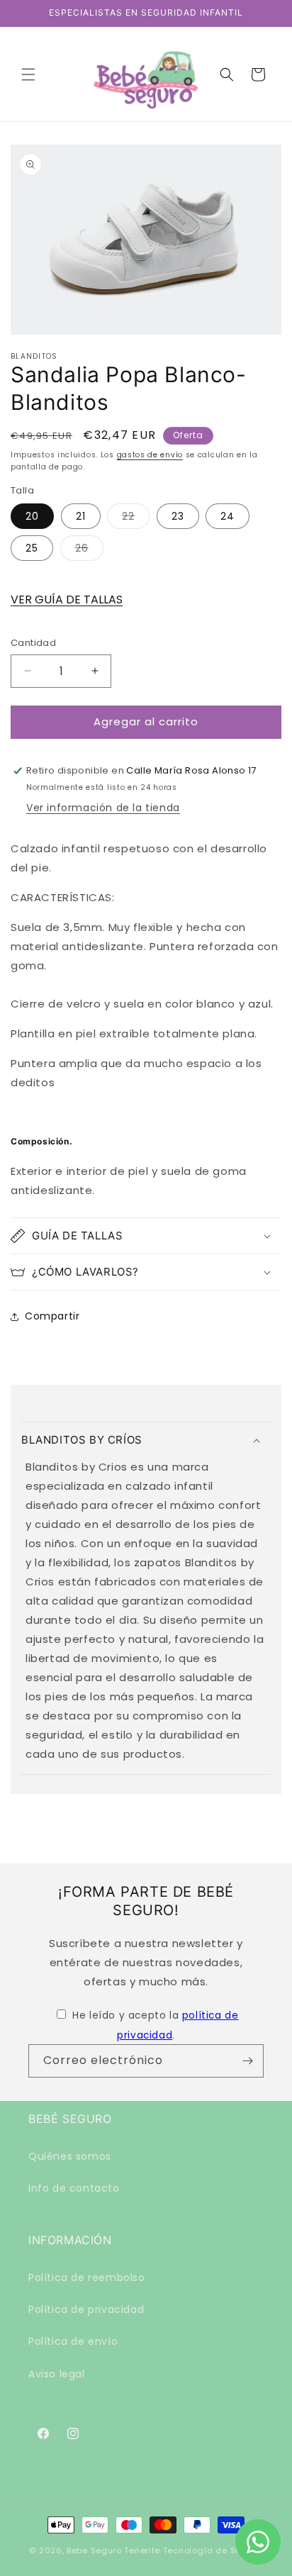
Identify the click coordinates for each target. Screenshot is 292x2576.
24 (228, 516)
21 (81, 516)
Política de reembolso (87, 2277)
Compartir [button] (52, 1316)
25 (32, 548)
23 (178, 516)
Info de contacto (74, 2188)
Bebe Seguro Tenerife (113, 2550)
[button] (28, 74)
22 (136, 519)
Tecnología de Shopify (213, 2550)
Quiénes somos (70, 2156)
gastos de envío (150, 455)
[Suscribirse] (247, 2061)
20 (32, 516)
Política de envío (73, 2341)
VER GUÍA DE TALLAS (67, 600)
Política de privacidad (86, 2309)
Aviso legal (57, 2374)
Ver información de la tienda (103, 808)
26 (89, 551)
